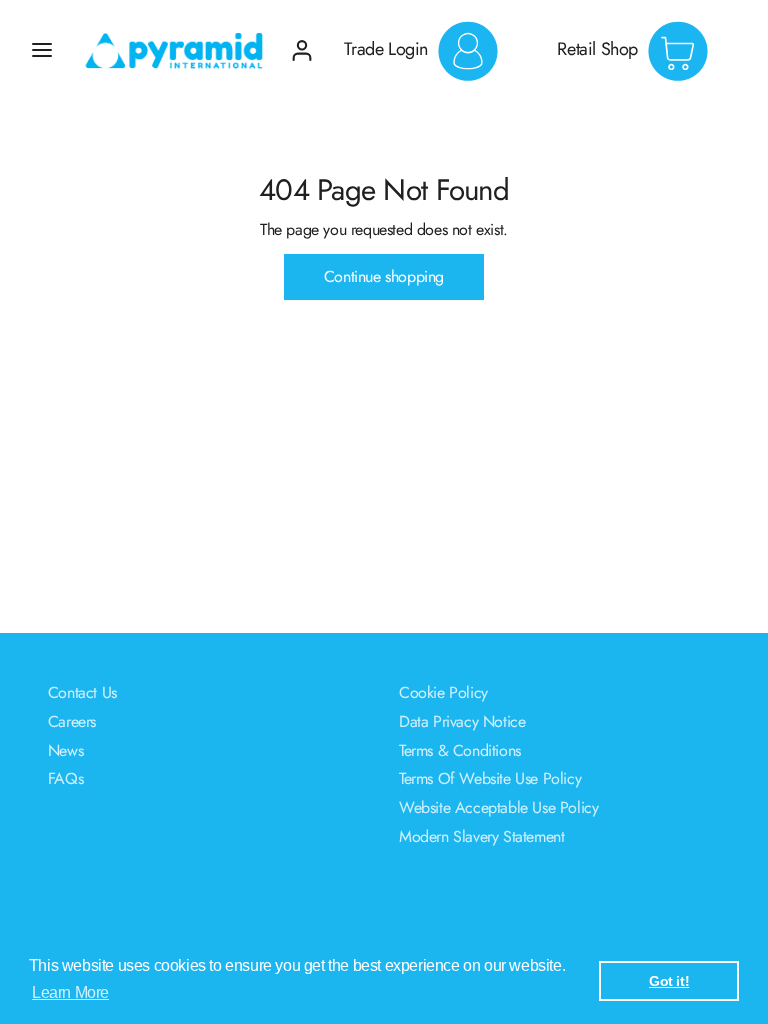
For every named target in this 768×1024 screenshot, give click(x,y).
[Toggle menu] (42, 50)
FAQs (65, 778)
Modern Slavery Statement (481, 836)
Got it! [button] (669, 981)
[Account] (302, 42)
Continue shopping (384, 276)
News (65, 750)
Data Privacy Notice (462, 721)
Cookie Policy (443, 692)
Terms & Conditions (460, 750)
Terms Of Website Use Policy (490, 778)
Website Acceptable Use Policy (498, 807)
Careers (72, 721)
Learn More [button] (70, 992)
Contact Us (82, 692)
